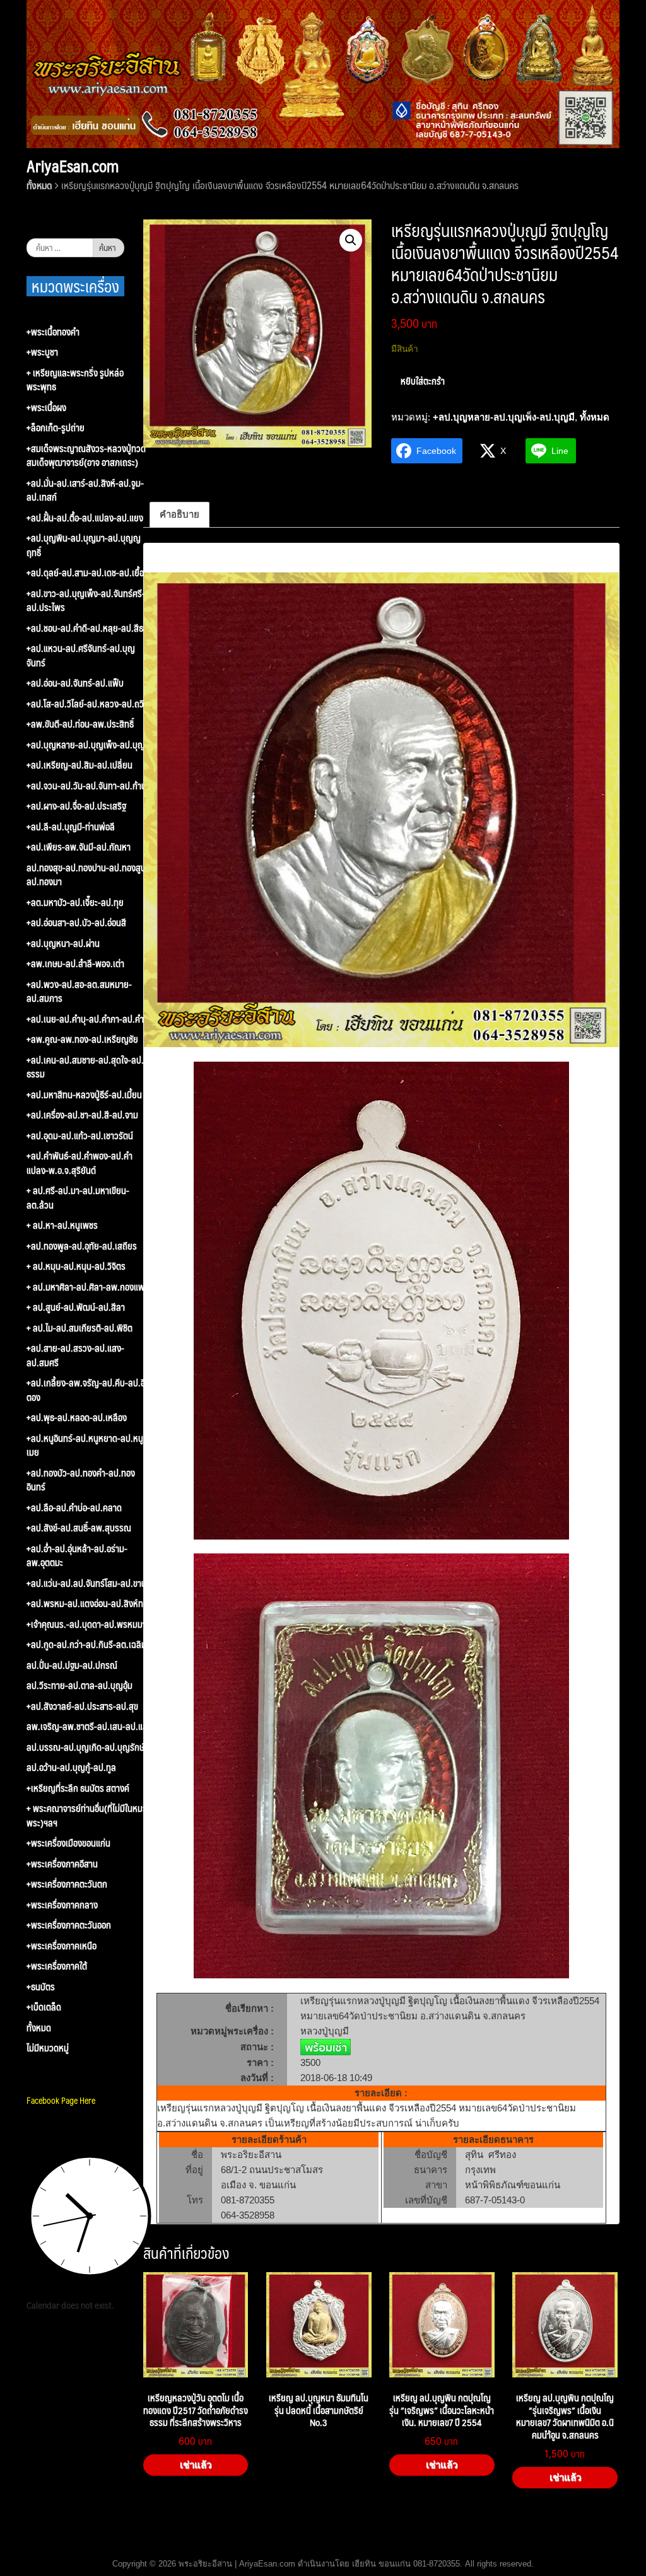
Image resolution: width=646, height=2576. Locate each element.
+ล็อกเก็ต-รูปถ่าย (56, 428)
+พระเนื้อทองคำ (53, 332)
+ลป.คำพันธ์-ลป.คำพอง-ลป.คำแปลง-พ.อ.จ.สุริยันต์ (79, 1163)
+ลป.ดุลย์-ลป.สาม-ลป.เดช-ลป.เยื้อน (88, 573)
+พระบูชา (42, 352)
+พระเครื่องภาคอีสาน (62, 1864)
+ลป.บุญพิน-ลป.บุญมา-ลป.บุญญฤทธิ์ (84, 545)
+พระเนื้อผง (46, 408)
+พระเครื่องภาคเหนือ (62, 1946)
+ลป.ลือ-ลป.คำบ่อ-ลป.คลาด (74, 1508)
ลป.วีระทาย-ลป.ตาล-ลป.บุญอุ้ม (79, 1685)
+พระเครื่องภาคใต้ (57, 1966)
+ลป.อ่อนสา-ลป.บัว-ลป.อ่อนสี (76, 923)
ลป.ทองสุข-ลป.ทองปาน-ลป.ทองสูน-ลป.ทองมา (88, 875)
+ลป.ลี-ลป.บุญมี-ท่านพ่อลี (71, 827)
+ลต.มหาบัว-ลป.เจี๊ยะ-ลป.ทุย (75, 902)
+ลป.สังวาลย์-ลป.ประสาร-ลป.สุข (82, 1706)
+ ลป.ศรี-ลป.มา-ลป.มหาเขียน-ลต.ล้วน (78, 1198)
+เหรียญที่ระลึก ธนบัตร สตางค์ (78, 1788)
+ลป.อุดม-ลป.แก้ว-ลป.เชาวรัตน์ (80, 1136)
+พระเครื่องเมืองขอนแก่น (68, 1843)
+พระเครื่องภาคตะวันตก (67, 1884)
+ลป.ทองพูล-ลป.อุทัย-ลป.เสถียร (82, 1246)
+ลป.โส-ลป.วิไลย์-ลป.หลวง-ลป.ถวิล (88, 704)
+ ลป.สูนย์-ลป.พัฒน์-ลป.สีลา (76, 1307)
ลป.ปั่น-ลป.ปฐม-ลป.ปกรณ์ (72, 1665)
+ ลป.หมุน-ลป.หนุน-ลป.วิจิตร (76, 1266)
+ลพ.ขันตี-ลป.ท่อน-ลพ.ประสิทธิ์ (80, 724)
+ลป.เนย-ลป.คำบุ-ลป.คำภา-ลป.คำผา (90, 1019)
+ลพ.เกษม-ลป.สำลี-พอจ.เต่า (75, 964)
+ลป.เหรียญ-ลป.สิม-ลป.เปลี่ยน (79, 765)
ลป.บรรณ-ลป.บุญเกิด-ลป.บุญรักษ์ (85, 1747)
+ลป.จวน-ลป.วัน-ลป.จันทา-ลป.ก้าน (86, 786)
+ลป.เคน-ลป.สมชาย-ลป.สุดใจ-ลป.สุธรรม (88, 1067)
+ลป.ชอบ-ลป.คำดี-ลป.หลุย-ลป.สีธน (87, 628)
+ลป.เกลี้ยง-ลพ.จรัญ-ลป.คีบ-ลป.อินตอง (88, 1390)
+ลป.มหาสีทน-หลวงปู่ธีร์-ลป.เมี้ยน (84, 1095)
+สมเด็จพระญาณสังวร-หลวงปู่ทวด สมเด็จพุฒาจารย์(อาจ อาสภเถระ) (86, 455)
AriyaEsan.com (73, 166)
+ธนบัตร (41, 1987)
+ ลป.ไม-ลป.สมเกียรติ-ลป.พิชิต (79, 1328)
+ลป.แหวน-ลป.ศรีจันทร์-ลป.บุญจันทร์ (81, 655)
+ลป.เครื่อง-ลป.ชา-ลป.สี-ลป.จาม (82, 1115)
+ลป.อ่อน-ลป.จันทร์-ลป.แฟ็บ (75, 683)
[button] (351, 240)
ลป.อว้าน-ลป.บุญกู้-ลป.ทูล (71, 1767)
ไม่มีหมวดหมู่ (48, 2048)
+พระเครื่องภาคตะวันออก (69, 1925)
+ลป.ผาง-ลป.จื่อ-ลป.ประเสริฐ (76, 806)
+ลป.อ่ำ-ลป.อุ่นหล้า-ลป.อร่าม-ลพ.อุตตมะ (77, 1556)
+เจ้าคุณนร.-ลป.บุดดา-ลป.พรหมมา (86, 1624)
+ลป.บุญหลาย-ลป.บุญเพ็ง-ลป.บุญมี (504, 417)
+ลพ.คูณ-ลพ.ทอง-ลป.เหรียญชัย (82, 1039)
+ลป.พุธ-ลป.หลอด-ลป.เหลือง (77, 1418)
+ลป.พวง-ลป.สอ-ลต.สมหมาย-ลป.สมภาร (79, 991)
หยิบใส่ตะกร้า (423, 380)
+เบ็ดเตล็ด (44, 2007)
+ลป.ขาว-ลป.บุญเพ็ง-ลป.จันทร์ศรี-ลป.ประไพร (86, 600)
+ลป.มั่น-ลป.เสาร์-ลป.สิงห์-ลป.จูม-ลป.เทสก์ (85, 490)
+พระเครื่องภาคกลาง (62, 1905)
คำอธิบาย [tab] (179, 514)
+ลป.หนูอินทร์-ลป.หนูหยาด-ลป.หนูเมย (85, 1445)
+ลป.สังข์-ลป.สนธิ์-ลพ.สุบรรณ (79, 1528)
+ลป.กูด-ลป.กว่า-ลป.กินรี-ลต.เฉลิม (86, 1645)
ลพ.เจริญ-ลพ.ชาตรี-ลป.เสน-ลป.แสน (90, 1726)
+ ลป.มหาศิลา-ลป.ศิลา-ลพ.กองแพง (88, 1287)
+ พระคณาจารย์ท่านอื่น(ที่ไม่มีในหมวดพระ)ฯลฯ (89, 1815)
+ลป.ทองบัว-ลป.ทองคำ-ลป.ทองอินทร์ (81, 1480)
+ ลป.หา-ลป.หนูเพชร (62, 1225)
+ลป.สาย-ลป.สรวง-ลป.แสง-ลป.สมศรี (75, 1355)
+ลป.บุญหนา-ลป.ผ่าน (63, 943)
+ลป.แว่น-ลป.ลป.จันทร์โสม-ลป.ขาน (86, 1583)
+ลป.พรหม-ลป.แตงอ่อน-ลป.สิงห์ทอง (89, 1604)
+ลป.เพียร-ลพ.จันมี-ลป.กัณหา (79, 847)
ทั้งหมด (39, 185)
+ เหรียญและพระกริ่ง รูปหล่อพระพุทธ (75, 380)
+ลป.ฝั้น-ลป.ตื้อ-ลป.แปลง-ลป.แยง (85, 518)
